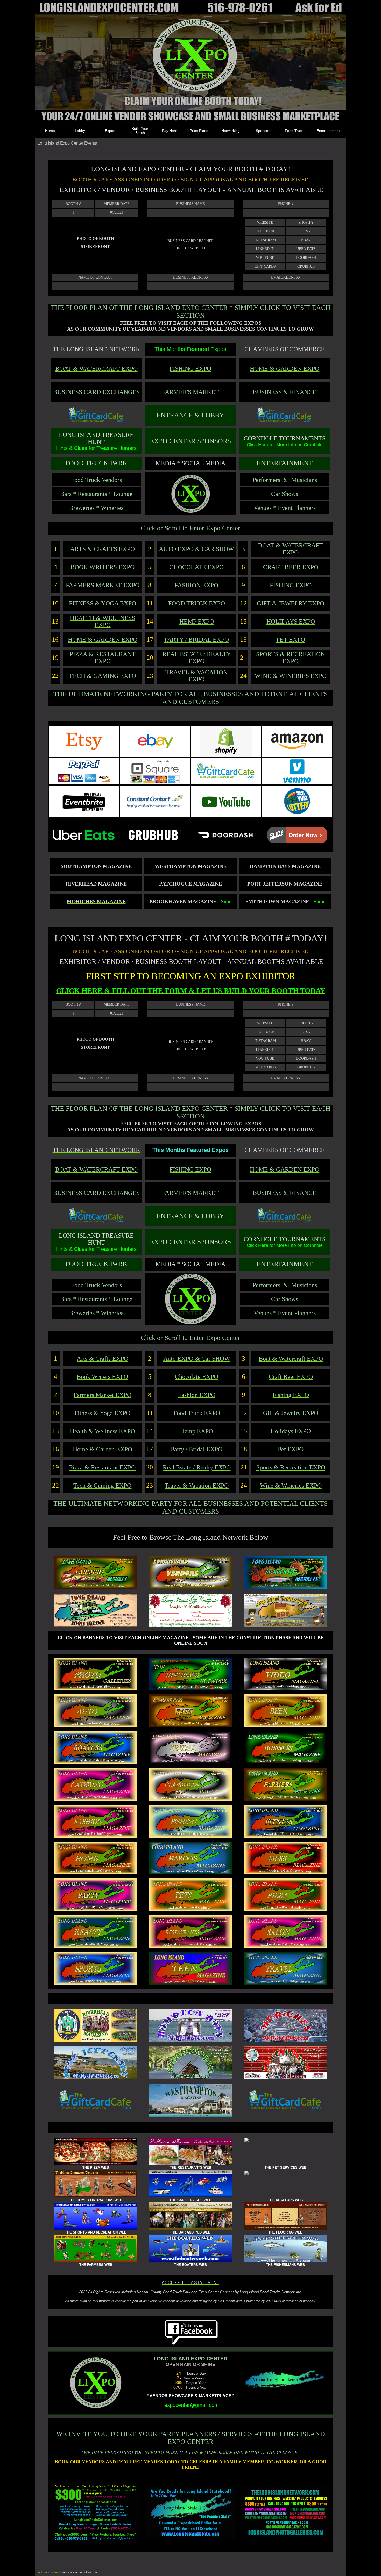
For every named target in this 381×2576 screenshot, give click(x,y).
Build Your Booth (140, 131)
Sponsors (264, 131)
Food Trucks (295, 131)
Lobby (80, 131)
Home (50, 131)
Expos (110, 131)
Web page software (49, 2572)
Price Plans (199, 131)
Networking (231, 131)
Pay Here (170, 131)
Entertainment (328, 131)
